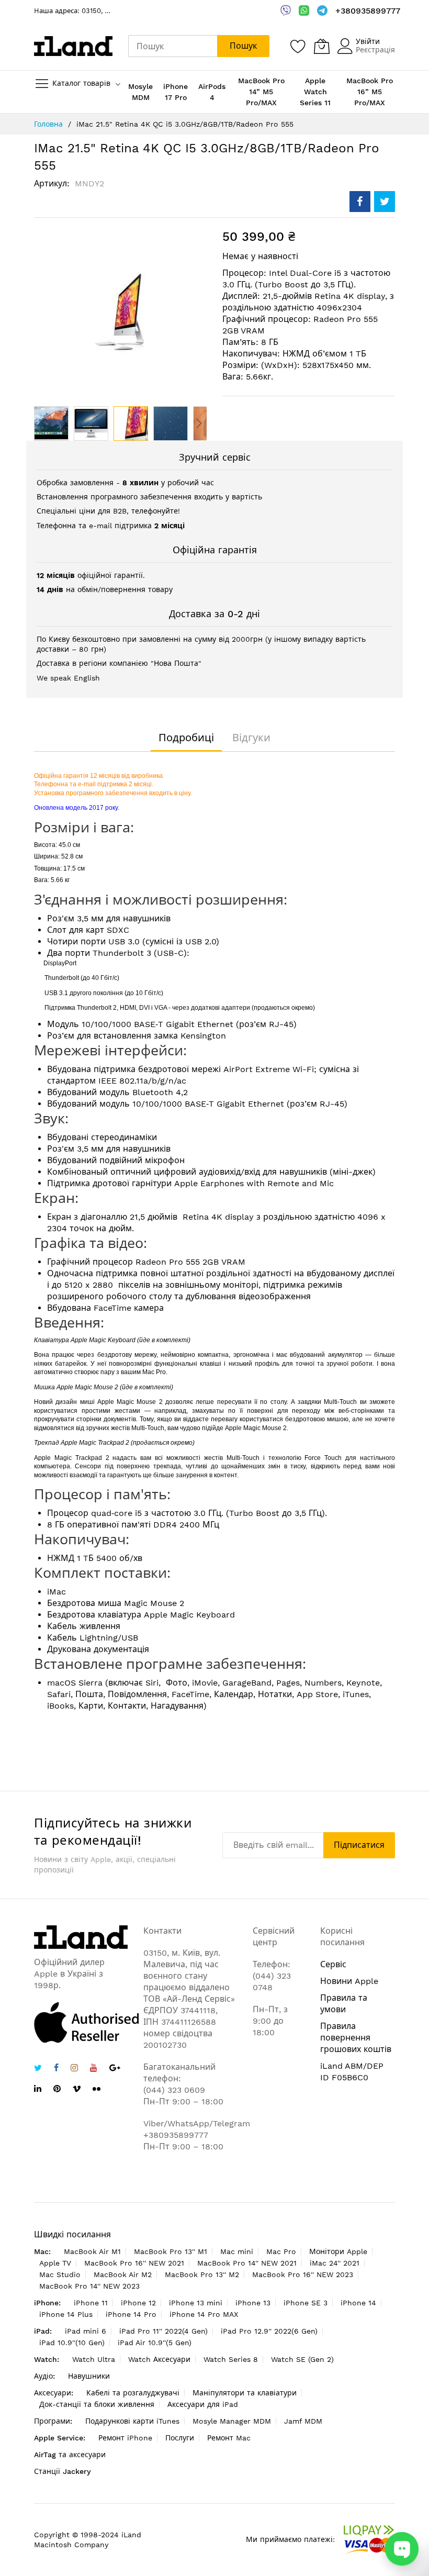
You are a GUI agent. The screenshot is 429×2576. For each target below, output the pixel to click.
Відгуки (251, 738)
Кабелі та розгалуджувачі (133, 2393)
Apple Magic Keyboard (103, 1340)
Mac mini (237, 2251)
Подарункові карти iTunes (132, 2421)
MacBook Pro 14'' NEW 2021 (247, 2263)
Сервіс (333, 1964)
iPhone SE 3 (306, 2303)
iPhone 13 (253, 2303)
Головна (48, 124)
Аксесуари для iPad (203, 2404)
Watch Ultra (94, 2359)
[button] (51, 423)
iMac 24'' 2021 (335, 2263)
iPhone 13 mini (196, 2303)
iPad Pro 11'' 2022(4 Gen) (163, 2331)
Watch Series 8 (231, 2359)
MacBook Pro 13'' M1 (171, 2251)
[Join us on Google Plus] (115, 2069)
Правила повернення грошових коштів (356, 2038)
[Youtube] (94, 2069)
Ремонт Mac (229, 2438)
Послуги (180, 2438)
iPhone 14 (358, 2303)
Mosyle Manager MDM (232, 2421)
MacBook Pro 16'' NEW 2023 (303, 2274)
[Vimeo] (77, 2089)
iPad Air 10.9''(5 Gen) (155, 2343)
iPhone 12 (138, 2303)
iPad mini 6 (86, 2331)
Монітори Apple (338, 2251)
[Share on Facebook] (360, 202)
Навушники (89, 2376)
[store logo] (73, 46)
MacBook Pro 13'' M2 (202, 2274)
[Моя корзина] (322, 46)
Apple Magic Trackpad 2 (95, 1443)
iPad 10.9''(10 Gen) (72, 2343)
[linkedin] (38, 2090)
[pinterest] (57, 2090)
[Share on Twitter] (385, 202)
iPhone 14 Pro (131, 2314)
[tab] (186, 738)
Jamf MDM (303, 2421)
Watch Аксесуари (159, 2359)
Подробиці (186, 738)
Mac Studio (60, 2274)
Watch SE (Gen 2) (302, 2359)
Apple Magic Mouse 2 (87, 1387)
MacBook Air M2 (123, 2274)
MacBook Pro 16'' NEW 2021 (134, 2263)
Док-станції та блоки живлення (97, 2404)
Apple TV (55, 2263)
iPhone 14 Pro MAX (204, 2314)
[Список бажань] (298, 46)
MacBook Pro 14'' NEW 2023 (89, 2286)
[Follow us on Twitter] (38, 2069)
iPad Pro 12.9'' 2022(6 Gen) (269, 2331)
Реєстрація (375, 50)
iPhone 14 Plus (66, 2314)
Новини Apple (349, 1981)
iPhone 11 (91, 2303)
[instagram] (74, 2069)
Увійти (368, 41)
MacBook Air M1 (92, 2251)
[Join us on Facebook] (56, 2069)
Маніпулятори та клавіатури (245, 2393)
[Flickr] (97, 2089)
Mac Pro (281, 2251)
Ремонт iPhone (125, 2438)
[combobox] (173, 46)
